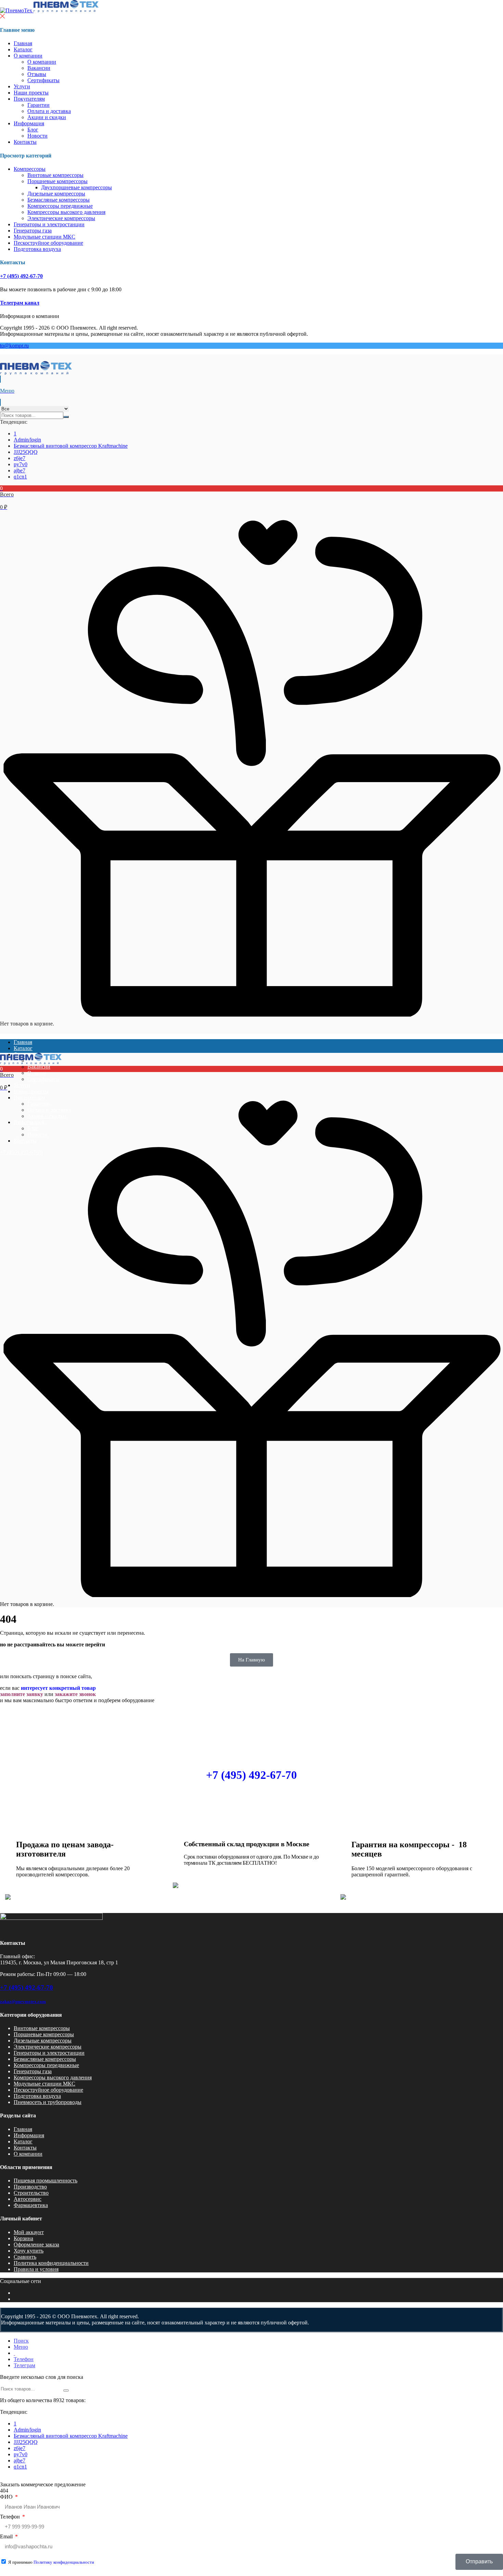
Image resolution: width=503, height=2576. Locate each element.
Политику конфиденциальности (64, 2562)
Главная (23, 43)
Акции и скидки (47, 117)
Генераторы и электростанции (49, 224)
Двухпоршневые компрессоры (76, 187)
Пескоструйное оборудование (48, 243)
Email (7, 2536)
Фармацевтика (31, 2205)
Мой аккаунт (29, 2232)
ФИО (7, 2497)
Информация (29, 123)
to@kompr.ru (14, 346)
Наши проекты (31, 93)
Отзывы (37, 74)
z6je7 (20, 458)
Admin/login (27, 440)
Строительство (31, 2193)
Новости (37, 136)
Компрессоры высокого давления (66, 212)
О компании (28, 56)
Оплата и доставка (49, 111)
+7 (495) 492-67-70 (21, 276)
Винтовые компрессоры (55, 175)
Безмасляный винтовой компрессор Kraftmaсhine (71, 446)
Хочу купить (29, 2251)
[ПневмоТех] (49, 10)
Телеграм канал (20, 303)
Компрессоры (30, 169)
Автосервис (28, 2199)
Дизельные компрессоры (56, 194)
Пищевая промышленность (46, 2180)
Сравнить (25, 2257)
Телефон (11, 2517)
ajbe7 (20, 470)
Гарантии (38, 105)
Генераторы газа (33, 231)
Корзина (23, 2238)
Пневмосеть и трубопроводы (48, 2102)
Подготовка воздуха (37, 249)
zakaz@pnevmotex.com (23, 2001)
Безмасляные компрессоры (59, 200)
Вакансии (39, 68)
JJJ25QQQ (26, 452)
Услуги (22, 86)
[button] (251, 498)
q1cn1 (20, 477)
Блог (33, 130)
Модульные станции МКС (44, 237)
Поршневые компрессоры (57, 181)
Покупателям (29, 99)
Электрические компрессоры (61, 218)
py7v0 (21, 464)
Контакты (25, 142)
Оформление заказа (36, 2245)
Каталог (23, 49)
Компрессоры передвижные (60, 206)
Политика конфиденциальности (51, 2263)
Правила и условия (36, 2269)
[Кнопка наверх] (488, 2561)
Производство (30, 2187)
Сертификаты (43, 80)
